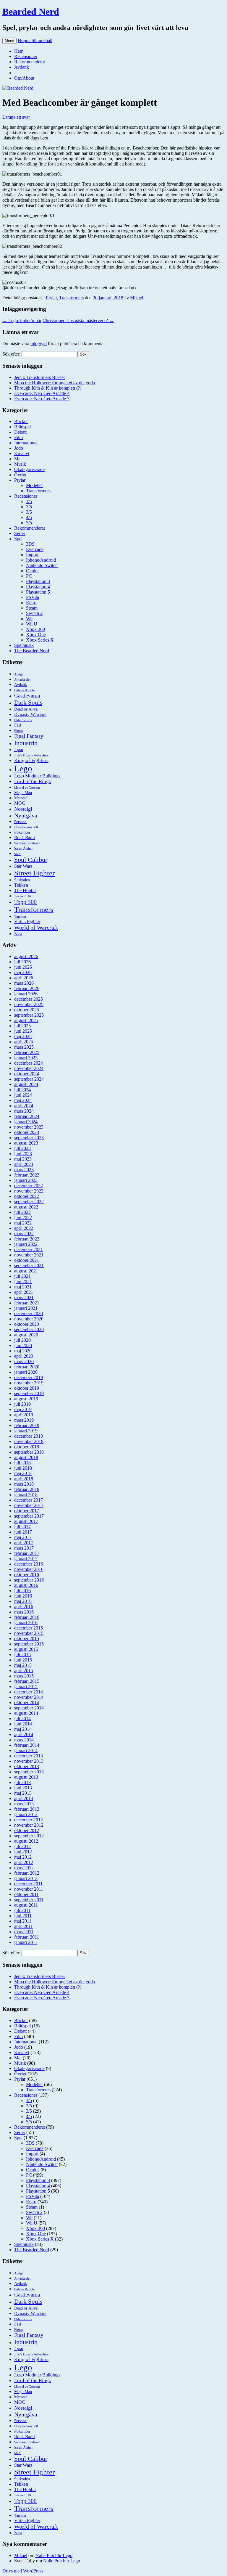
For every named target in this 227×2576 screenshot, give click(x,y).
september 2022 (29, 1202)
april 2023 (24, 1164)
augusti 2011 (26, 1905)
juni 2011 (23, 1916)
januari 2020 (26, 1372)
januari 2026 (26, 994)
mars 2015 (24, 1676)
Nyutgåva (26, 815)
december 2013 (29, 1756)
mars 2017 (24, 1548)
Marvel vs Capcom (27, 788)
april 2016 (24, 1607)
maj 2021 (23, 1287)
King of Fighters (31, 760)
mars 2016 (24, 1612)
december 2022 (29, 1186)
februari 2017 (27, 1553)
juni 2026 (23, 967)
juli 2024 (22, 1090)
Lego (23, 768)
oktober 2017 (27, 1511)
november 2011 (29, 1889)
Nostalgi (23, 809)
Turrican (20, 917)
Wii (29, 619)
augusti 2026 (26, 956)
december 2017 (29, 1500)
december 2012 (29, 1820)
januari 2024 (26, 1122)
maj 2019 (23, 1409)
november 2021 (29, 1255)
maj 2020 (23, 1351)
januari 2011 (26, 1942)
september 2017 (29, 1516)
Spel (18, 539)
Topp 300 (25, 902)
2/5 (29, 507)
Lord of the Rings (33, 781)
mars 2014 (24, 1740)
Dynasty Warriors (30, 714)
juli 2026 (22, 962)
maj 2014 (23, 1729)
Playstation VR (26, 827)
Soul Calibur (31, 860)
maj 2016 (23, 1601)
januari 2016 (26, 1623)
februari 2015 (27, 1681)
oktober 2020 (27, 1324)
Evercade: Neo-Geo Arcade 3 (42, 399)
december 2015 (29, 1628)
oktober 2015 (27, 1639)
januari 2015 (26, 1686)
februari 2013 (27, 1809)
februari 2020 (27, 1367)
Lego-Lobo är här (22, 320)
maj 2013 (23, 1793)
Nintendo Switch (42, 565)
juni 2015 (23, 1660)
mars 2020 (24, 1361)
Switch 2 (34, 613)
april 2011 (23, 1926)
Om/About (24, 78)
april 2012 (24, 1862)
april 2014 (24, 1734)
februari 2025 (27, 1052)
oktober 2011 (26, 1894)
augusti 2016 (26, 1585)
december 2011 (28, 1884)
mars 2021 (24, 1297)
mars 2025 (24, 1047)
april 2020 (24, 1356)
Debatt (20, 432)
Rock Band (25, 838)
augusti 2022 (26, 1207)
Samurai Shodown (27, 843)
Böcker (21, 421)
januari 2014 (26, 1750)
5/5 (29, 523)
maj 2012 (23, 1857)
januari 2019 (26, 1431)
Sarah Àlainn (23, 849)
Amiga (19, 674)
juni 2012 (23, 1852)
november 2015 (29, 1633)
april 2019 (24, 1415)
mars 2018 (24, 1484)
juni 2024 (23, 1095)
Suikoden (22, 880)
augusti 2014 (26, 1713)
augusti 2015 (26, 1649)
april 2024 (24, 1106)
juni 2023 (23, 1154)
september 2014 (29, 1708)
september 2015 (29, 1644)
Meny (9, 41)
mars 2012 (24, 1868)
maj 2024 (23, 1100)
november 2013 (29, 1761)
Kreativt (22, 453)
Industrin (26, 743)
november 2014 (29, 1697)
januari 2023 (26, 1180)
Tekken (21, 885)
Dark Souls (28, 703)
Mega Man (23, 793)
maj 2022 (23, 1223)
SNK (17, 854)
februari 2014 (27, 1745)
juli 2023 (22, 1148)
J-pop (19, 750)
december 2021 (29, 1250)
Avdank (22, 67)
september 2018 (29, 1452)
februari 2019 (27, 1425)
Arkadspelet (22, 679)
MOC (20, 803)
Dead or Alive (26, 709)
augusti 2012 (26, 1841)
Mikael (137, 298)
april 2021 (24, 1292)
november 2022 (29, 1191)
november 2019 (29, 1383)
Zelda (18, 934)
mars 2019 (24, 1420)
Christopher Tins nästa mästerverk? (78, 320)
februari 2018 (27, 1489)
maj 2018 (23, 1473)
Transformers (71, 298)
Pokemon (22, 832)
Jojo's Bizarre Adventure (31, 755)
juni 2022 (23, 1218)
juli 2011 (22, 1910)
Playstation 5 (38, 592)
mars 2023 (24, 1170)
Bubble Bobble (24, 690)
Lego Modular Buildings (37, 776)
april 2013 (24, 1798)
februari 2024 (27, 1116)
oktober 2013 (27, 1766)
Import (32, 555)
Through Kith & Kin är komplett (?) (48, 388)
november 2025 (29, 1004)
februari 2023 (27, 1175)
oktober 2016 (27, 1575)
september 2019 (29, 1393)
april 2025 (24, 1042)
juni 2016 (23, 1596)
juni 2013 (23, 1788)
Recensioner (26, 56)
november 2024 (29, 1068)
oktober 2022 (27, 1196)
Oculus (33, 571)
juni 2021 (23, 1281)
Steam (32, 608)
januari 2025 (26, 1058)
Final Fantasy (29, 736)
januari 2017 (26, 1559)
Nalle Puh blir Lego (54, 2555)
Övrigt (20, 475)
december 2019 (29, 1377)
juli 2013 (22, 1782)
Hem (19, 51)
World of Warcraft (36, 928)
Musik (20, 464)
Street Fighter (34, 873)
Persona (20, 822)
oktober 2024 (27, 1074)
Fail (18, 725)
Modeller (34, 485)
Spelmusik (24, 645)
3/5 (29, 512)
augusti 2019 (26, 1399)
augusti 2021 (26, 1271)
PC (29, 576)
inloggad (39, 344)
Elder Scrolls (23, 720)
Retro (31, 603)
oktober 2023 (27, 1132)
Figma (19, 731)
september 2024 (29, 1079)
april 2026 (24, 978)
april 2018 (24, 1479)
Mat (18, 459)
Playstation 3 (38, 581)
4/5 (29, 517)
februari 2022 (27, 1239)
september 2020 (29, 1329)
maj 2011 (23, 1921)
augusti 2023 (26, 1143)
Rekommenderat (30, 62)
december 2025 (29, 999)
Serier (20, 533)
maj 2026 (23, 972)
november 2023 (29, 1127)
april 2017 (24, 1543)
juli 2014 (22, 1718)
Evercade (35, 549)
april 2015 (24, 1671)
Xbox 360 (35, 629)
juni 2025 (23, 1031)
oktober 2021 (27, 1260)
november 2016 (29, 1569)
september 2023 (29, 1138)
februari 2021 (27, 1303)
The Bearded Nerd (32, 651)
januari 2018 (26, 1495)
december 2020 (29, 1313)
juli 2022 (22, 1212)
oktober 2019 (27, 1388)
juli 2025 (22, 1026)
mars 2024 (24, 1111)
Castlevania (27, 696)
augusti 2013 (26, 1777)
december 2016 (29, 1564)
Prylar (51, 298)
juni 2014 (23, 1724)
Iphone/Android (41, 560)
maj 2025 (23, 1036)
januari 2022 (26, 1244)
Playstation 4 (38, 587)
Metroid (21, 798)
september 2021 (29, 1265)
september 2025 (29, 1015)
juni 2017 (23, 1532)
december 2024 (29, 1063)
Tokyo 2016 (23, 896)
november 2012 (29, 1825)
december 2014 (29, 1692)
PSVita (33, 597)
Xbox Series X (40, 640)
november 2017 (29, 1505)
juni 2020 (23, 1345)
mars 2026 (24, 983)
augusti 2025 (26, 1020)
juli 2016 (22, 1591)
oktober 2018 (27, 1447)
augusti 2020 (26, 1335)
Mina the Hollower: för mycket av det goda (55, 383)
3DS (30, 544)
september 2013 (29, 1772)
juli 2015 (22, 1655)
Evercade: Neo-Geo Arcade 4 (42, 393)
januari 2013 (26, 1814)
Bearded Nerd (31, 12)
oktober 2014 (27, 1702)
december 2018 (29, 1436)
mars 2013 (24, 1804)
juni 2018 (23, 1468)
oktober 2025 (27, 1010)
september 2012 (29, 1836)
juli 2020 (22, 1340)
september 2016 (29, 1580)
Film (18, 437)
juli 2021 (22, 1276)
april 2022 (24, 1228)
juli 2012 (22, 1846)
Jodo (19, 448)
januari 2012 (26, 1878)
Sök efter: (11, 354)
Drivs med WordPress (23, 2571)
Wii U (32, 624)
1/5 (29, 501)
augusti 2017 (26, 1521)
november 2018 (29, 1441)
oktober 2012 (27, 1830)
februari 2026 (27, 988)
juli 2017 (22, 1527)
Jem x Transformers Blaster (40, 377)
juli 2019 (22, 1404)
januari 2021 (26, 1308)
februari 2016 (27, 1617)
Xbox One (36, 635)
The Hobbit (25, 890)
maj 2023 (23, 1159)
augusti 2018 (26, 1457)
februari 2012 (27, 1873)
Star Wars (23, 866)
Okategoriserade (29, 469)
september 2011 (29, 1900)
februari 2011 (27, 1937)
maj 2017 (23, 1537)
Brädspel (22, 427)
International (26, 443)
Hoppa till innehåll (35, 40)
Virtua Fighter (27, 921)
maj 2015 (23, 1665)
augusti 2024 (26, 1084)
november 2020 (29, 1319)
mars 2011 (24, 1932)
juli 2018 (22, 1463)
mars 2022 (24, 1234)
